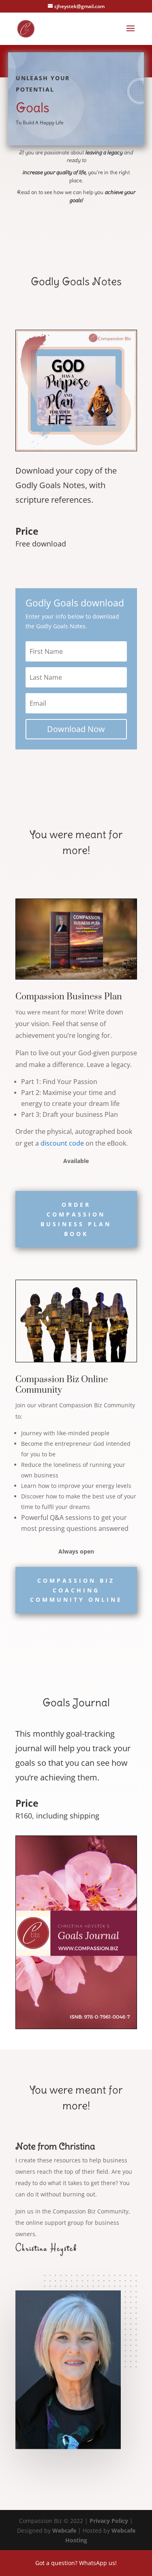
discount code (62, 1143)
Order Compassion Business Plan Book (76, 1219)
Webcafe (64, 2530)
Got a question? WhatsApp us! (76, 2563)
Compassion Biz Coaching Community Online (76, 1590)
